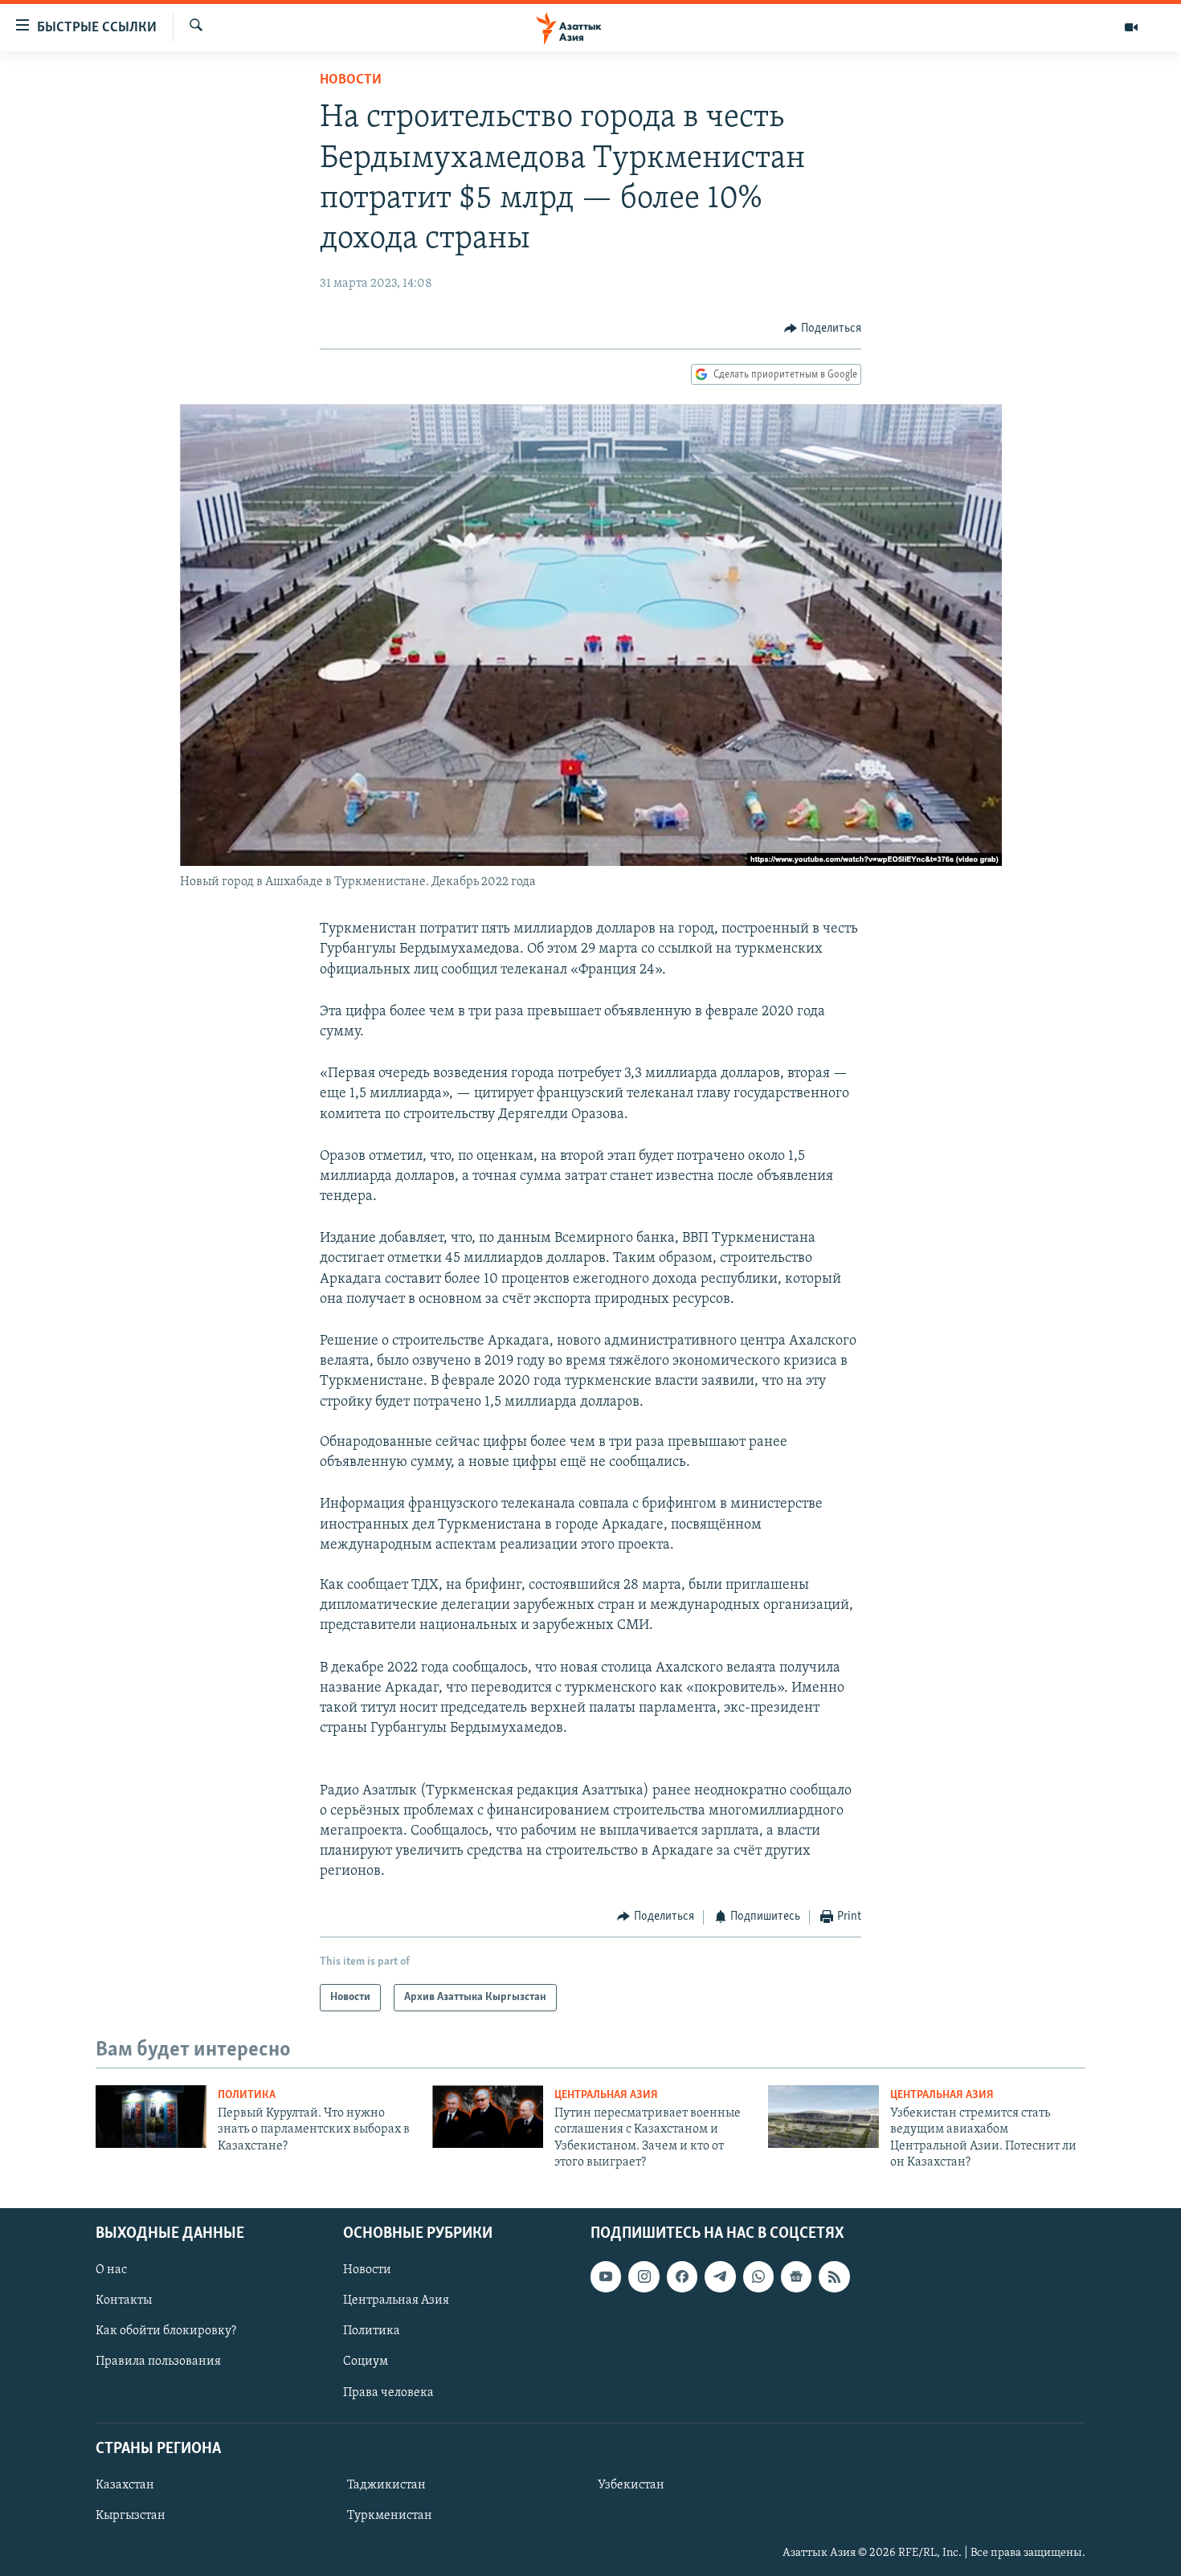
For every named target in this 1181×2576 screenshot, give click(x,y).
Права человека (388, 2392)
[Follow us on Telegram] (720, 2276)
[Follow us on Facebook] (682, 2276)
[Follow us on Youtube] (606, 2276)
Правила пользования (158, 2362)
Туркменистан (390, 2516)
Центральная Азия (606, 2095)
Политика (247, 2095)
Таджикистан (386, 2485)
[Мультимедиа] (1131, 27)
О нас (111, 2270)
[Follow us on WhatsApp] (758, 2276)
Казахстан (125, 2485)
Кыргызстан (131, 2516)
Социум (366, 2362)
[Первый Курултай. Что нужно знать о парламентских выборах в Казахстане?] (151, 2117)
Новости (351, 80)
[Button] (823, 329)
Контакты (124, 2300)
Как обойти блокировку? (166, 2331)
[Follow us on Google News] (796, 2276)
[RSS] (834, 2276)
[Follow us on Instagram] (644, 2276)
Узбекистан (631, 2485)
